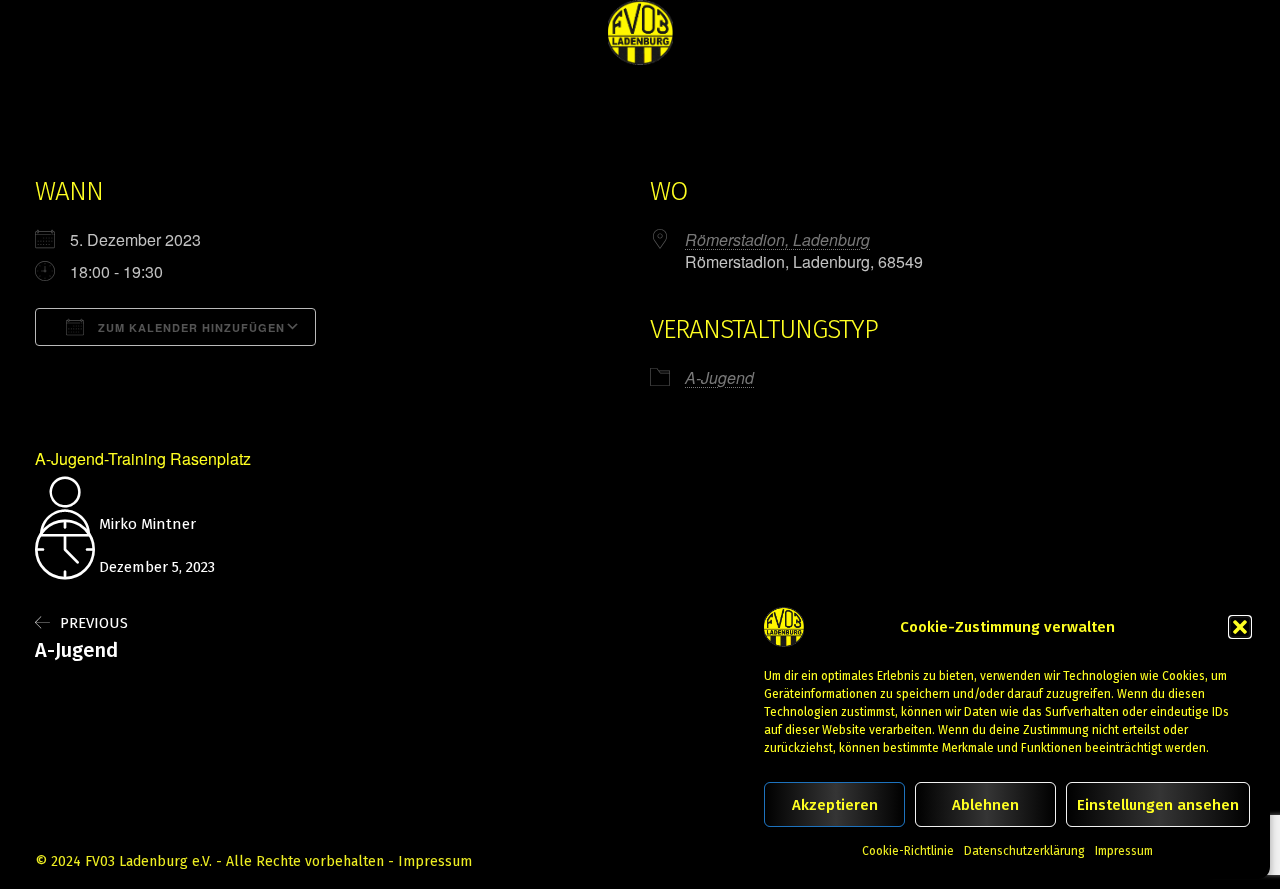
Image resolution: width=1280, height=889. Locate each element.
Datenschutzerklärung (1024, 851)
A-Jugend (719, 377)
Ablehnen (985, 805)
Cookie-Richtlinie (908, 851)
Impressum (1124, 851)
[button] (1240, 627)
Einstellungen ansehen (1158, 805)
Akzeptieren (835, 805)
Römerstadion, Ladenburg (777, 239)
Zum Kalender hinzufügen (189, 327)
